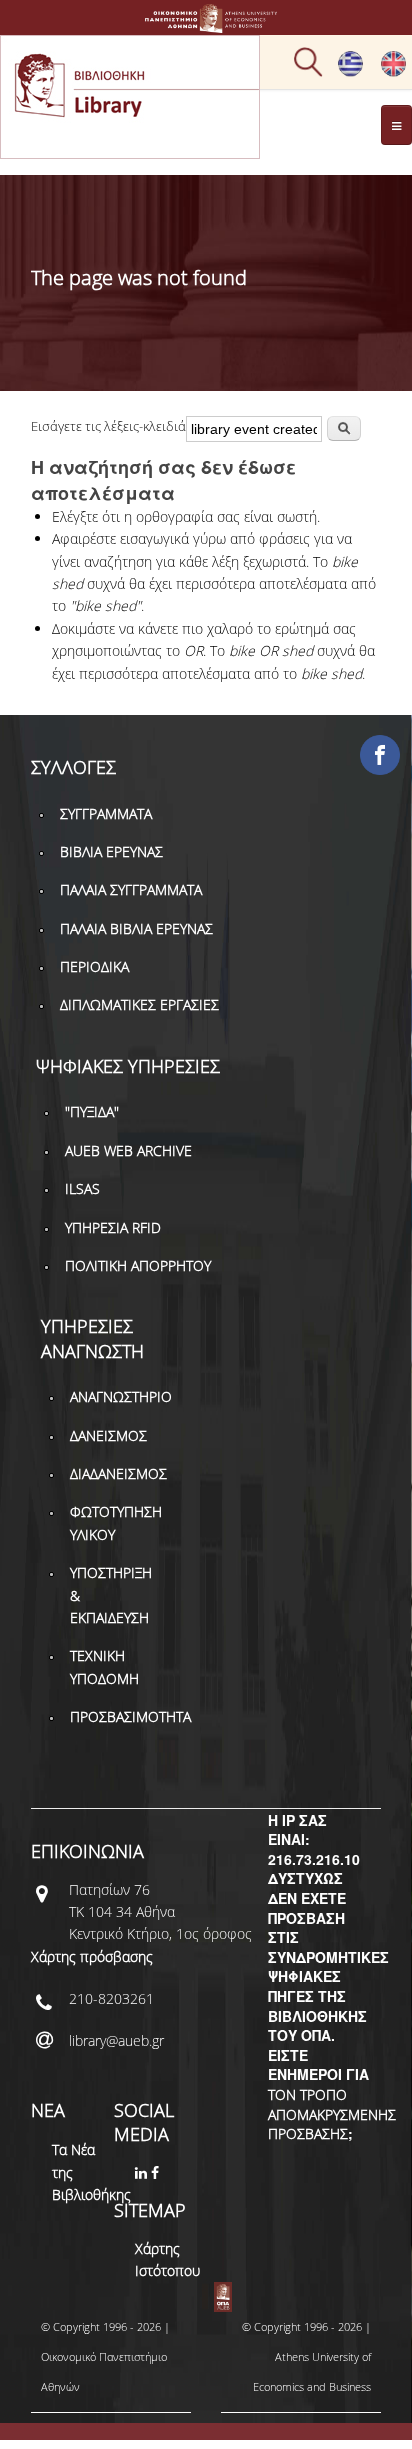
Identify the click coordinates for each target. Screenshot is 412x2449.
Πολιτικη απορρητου (138, 1265)
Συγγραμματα (106, 813)
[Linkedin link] (143, 2172)
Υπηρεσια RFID (113, 1227)
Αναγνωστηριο (121, 1396)
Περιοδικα (94, 966)
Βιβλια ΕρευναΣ (111, 851)
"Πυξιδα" (92, 1111)
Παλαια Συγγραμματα (131, 889)
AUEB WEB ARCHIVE (128, 1150)
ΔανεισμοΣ (108, 1435)
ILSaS (82, 1188)
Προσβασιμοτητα (130, 1716)
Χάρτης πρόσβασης (92, 1956)
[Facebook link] (157, 2172)
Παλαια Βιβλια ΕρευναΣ (136, 928)
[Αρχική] (206, 23)
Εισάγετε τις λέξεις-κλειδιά (108, 426)
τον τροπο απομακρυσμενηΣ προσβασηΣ (332, 2114)
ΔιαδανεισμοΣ (118, 1473)
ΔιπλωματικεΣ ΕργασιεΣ (139, 1004)
